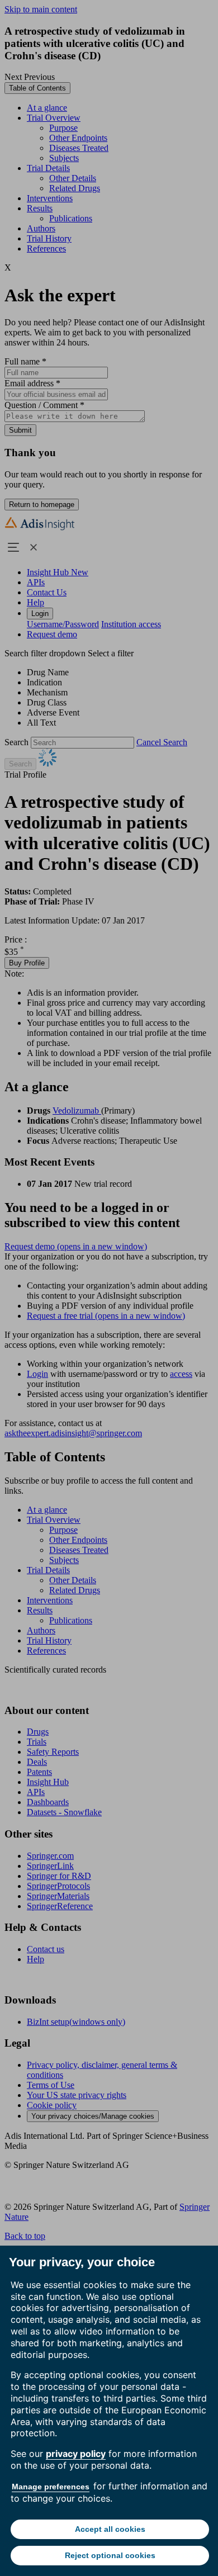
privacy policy (76, 2454)
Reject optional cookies (110, 2555)
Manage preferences (51, 2487)
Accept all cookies (110, 2529)
